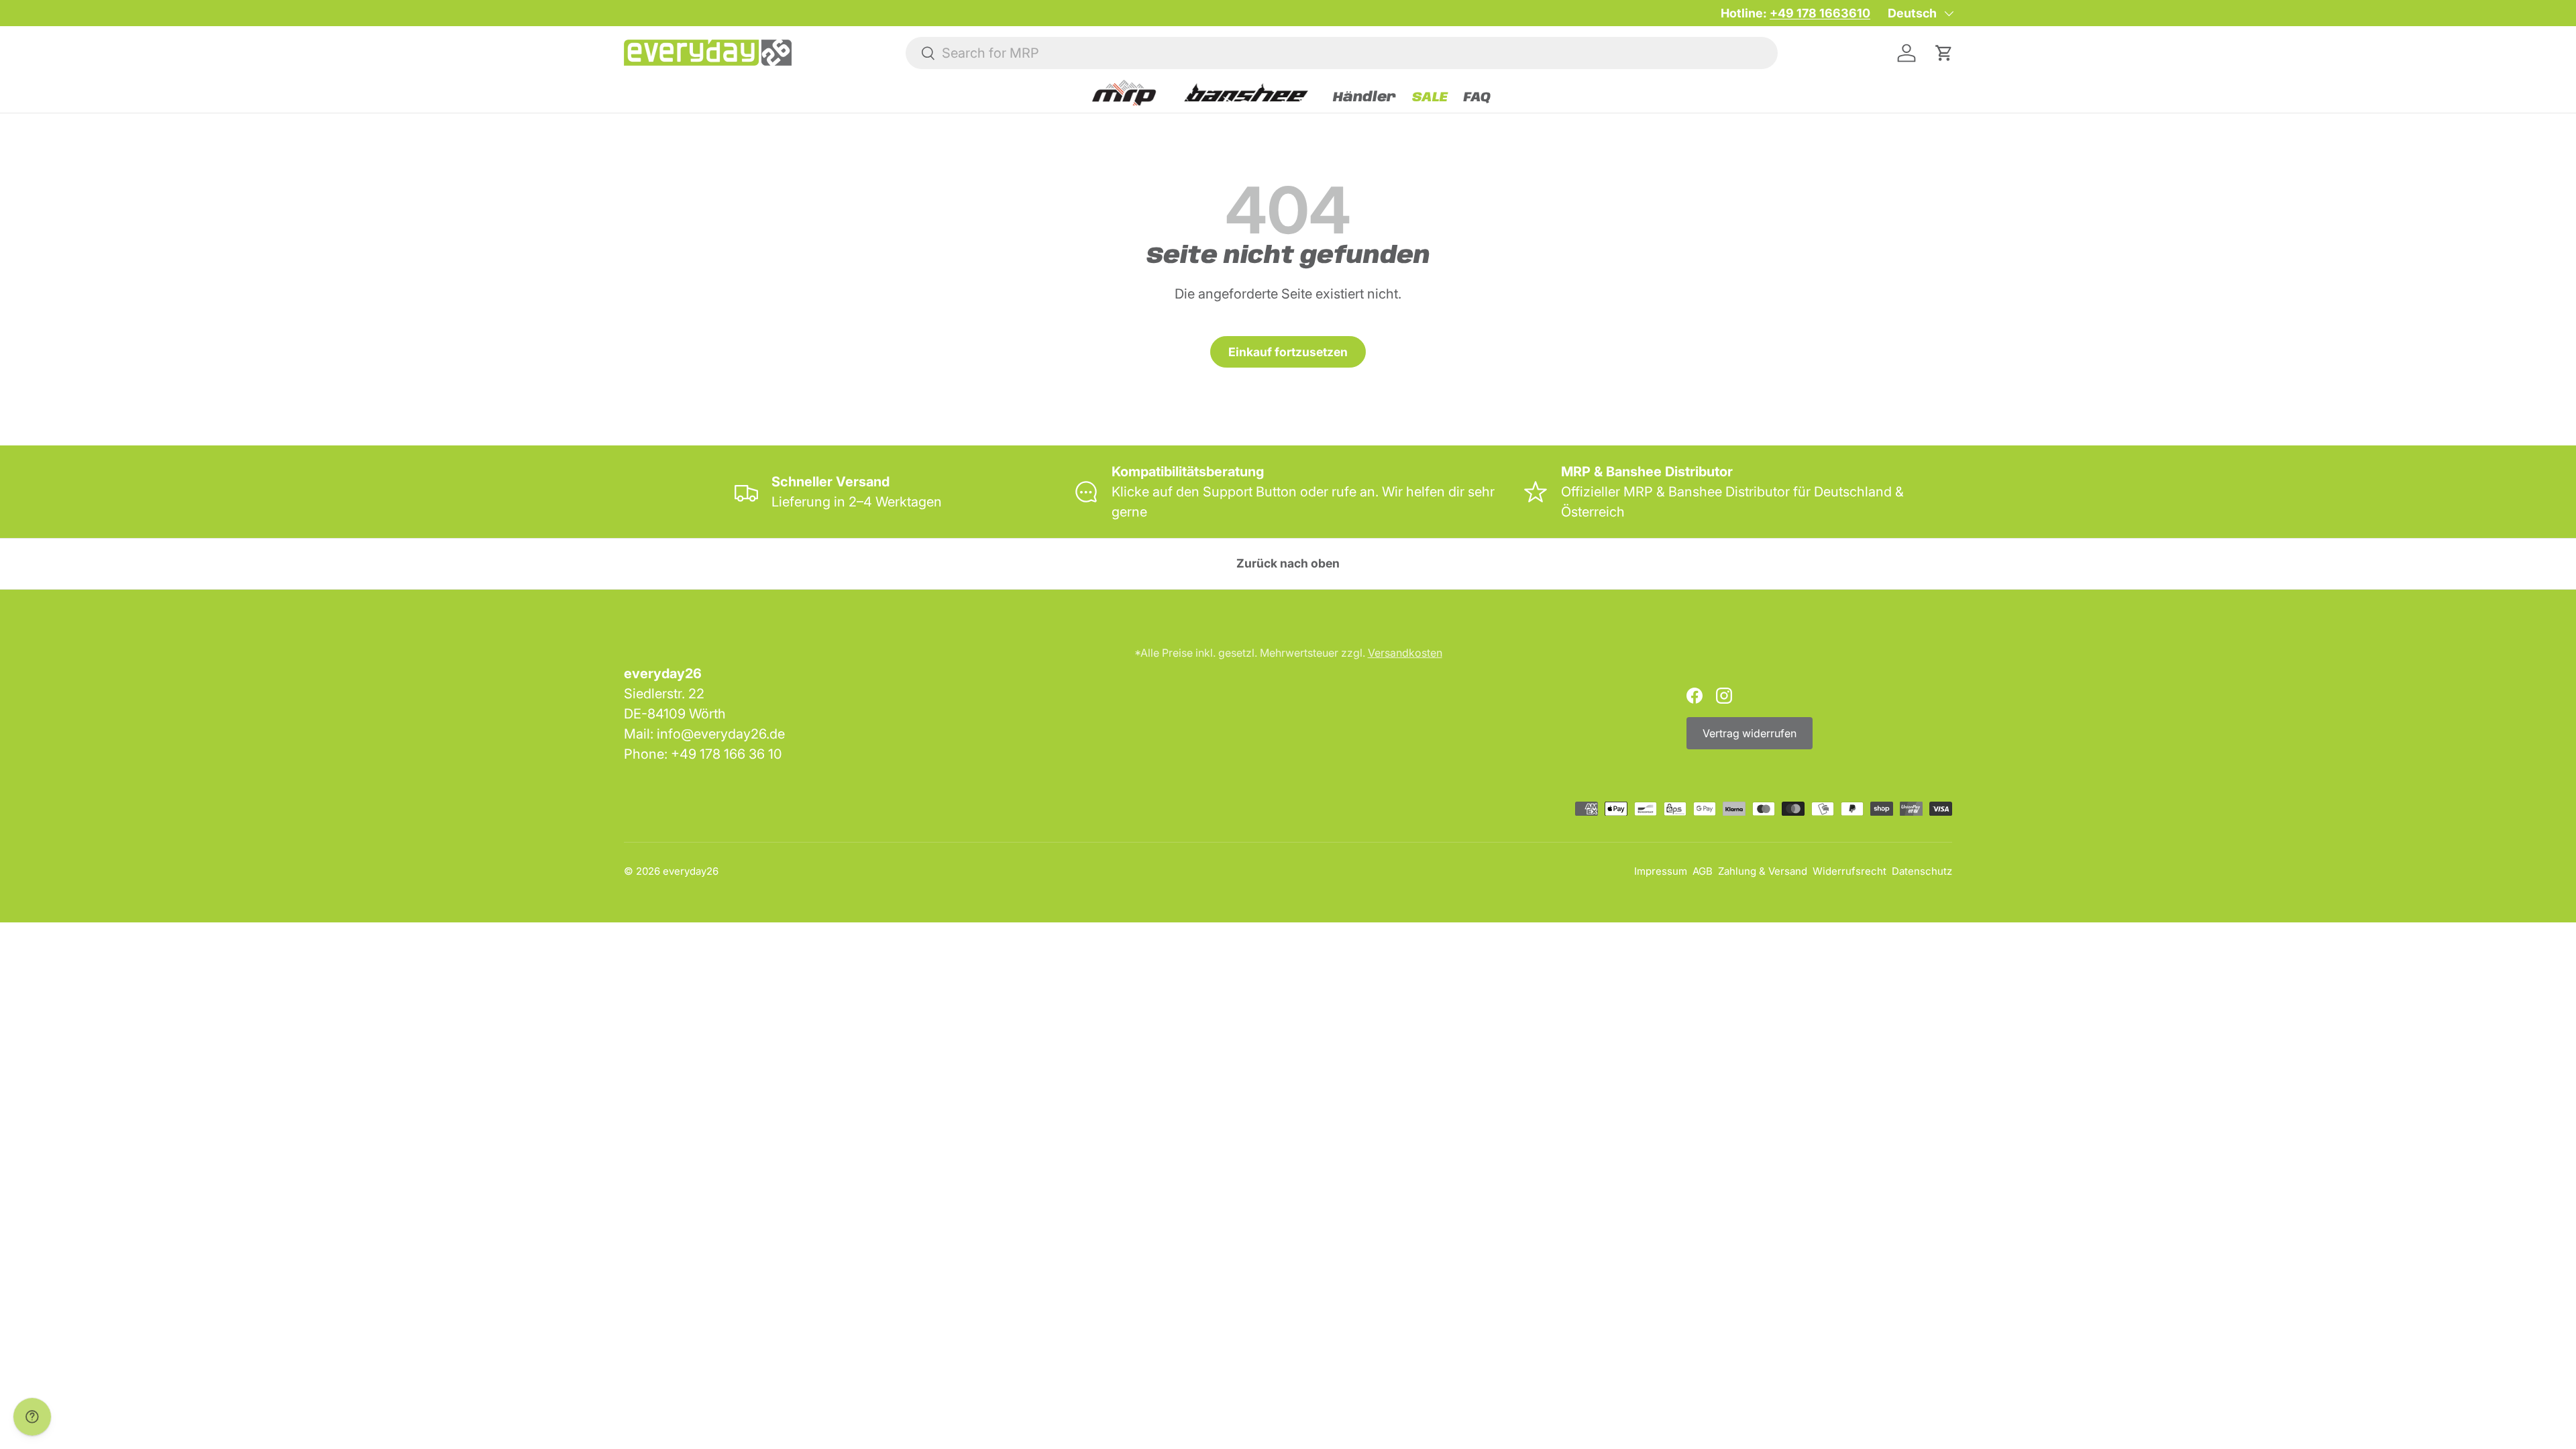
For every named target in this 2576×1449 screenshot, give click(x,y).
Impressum (1661, 871)
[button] (1944, 53)
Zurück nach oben (1288, 563)
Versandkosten (1405, 653)
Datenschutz (1922, 871)
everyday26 (691, 871)
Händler (1364, 98)
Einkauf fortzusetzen (1288, 352)
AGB (1703, 871)
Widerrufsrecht (1849, 871)
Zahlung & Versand (1763, 871)
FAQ (1477, 98)
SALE (1430, 98)
